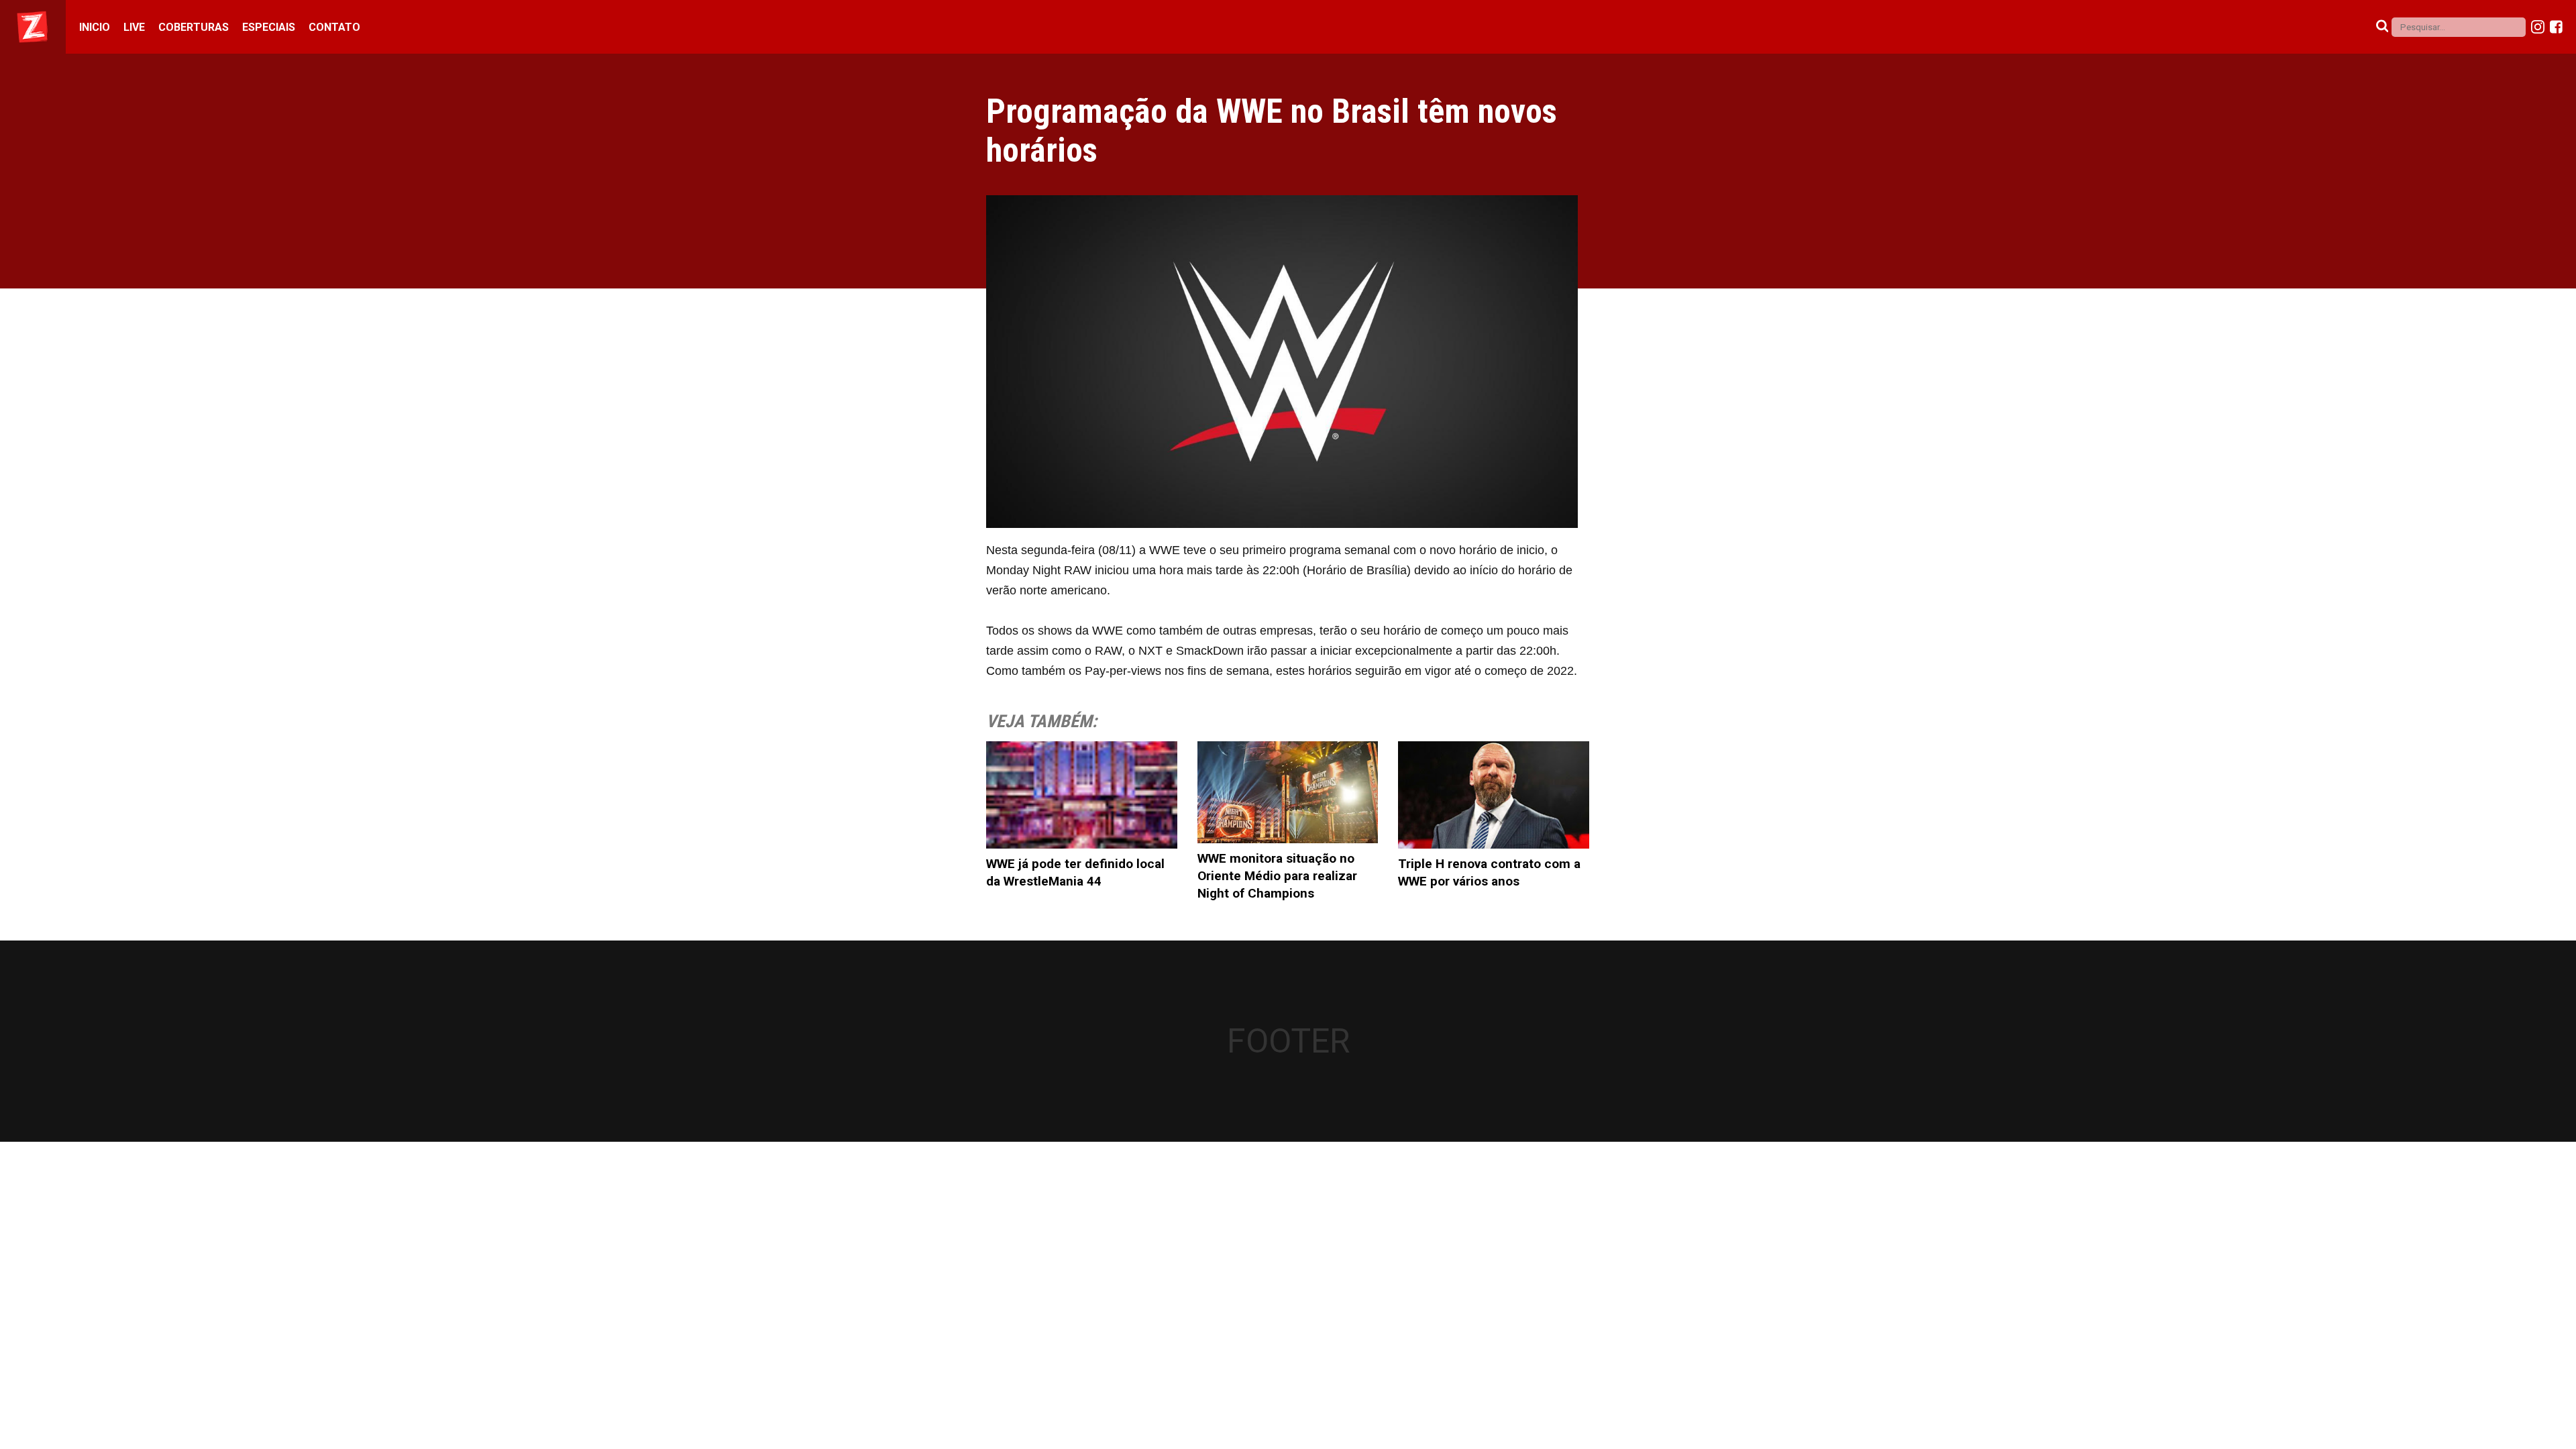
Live (134, 27)
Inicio (95, 27)
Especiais (269, 27)
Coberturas (194, 27)
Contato (334, 27)
